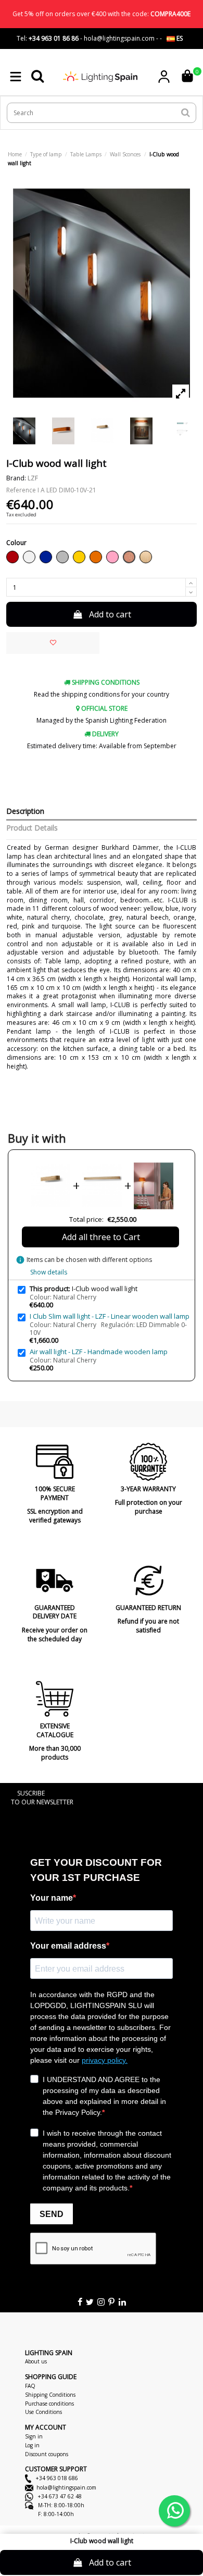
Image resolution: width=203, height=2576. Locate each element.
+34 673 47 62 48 (59, 2496)
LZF (33, 478)
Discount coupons (47, 2454)
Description (25, 812)
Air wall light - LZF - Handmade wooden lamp (99, 1352)
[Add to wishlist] (53, 643)
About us (36, 2361)
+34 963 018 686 (56, 2478)
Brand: (16, 478)
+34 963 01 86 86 (54, 38)
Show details (49, 1272)
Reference (21, 490)
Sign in (34, 2436)
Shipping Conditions (50, 2395)
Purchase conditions (49, 2404)
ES (179, 38)
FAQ (30, 2386)
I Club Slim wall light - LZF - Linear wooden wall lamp (110, 1316)
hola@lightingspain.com (66, 2487)
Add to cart (110, 614)
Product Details (32, 828)
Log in (32, 2445)
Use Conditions (43, 2412)
